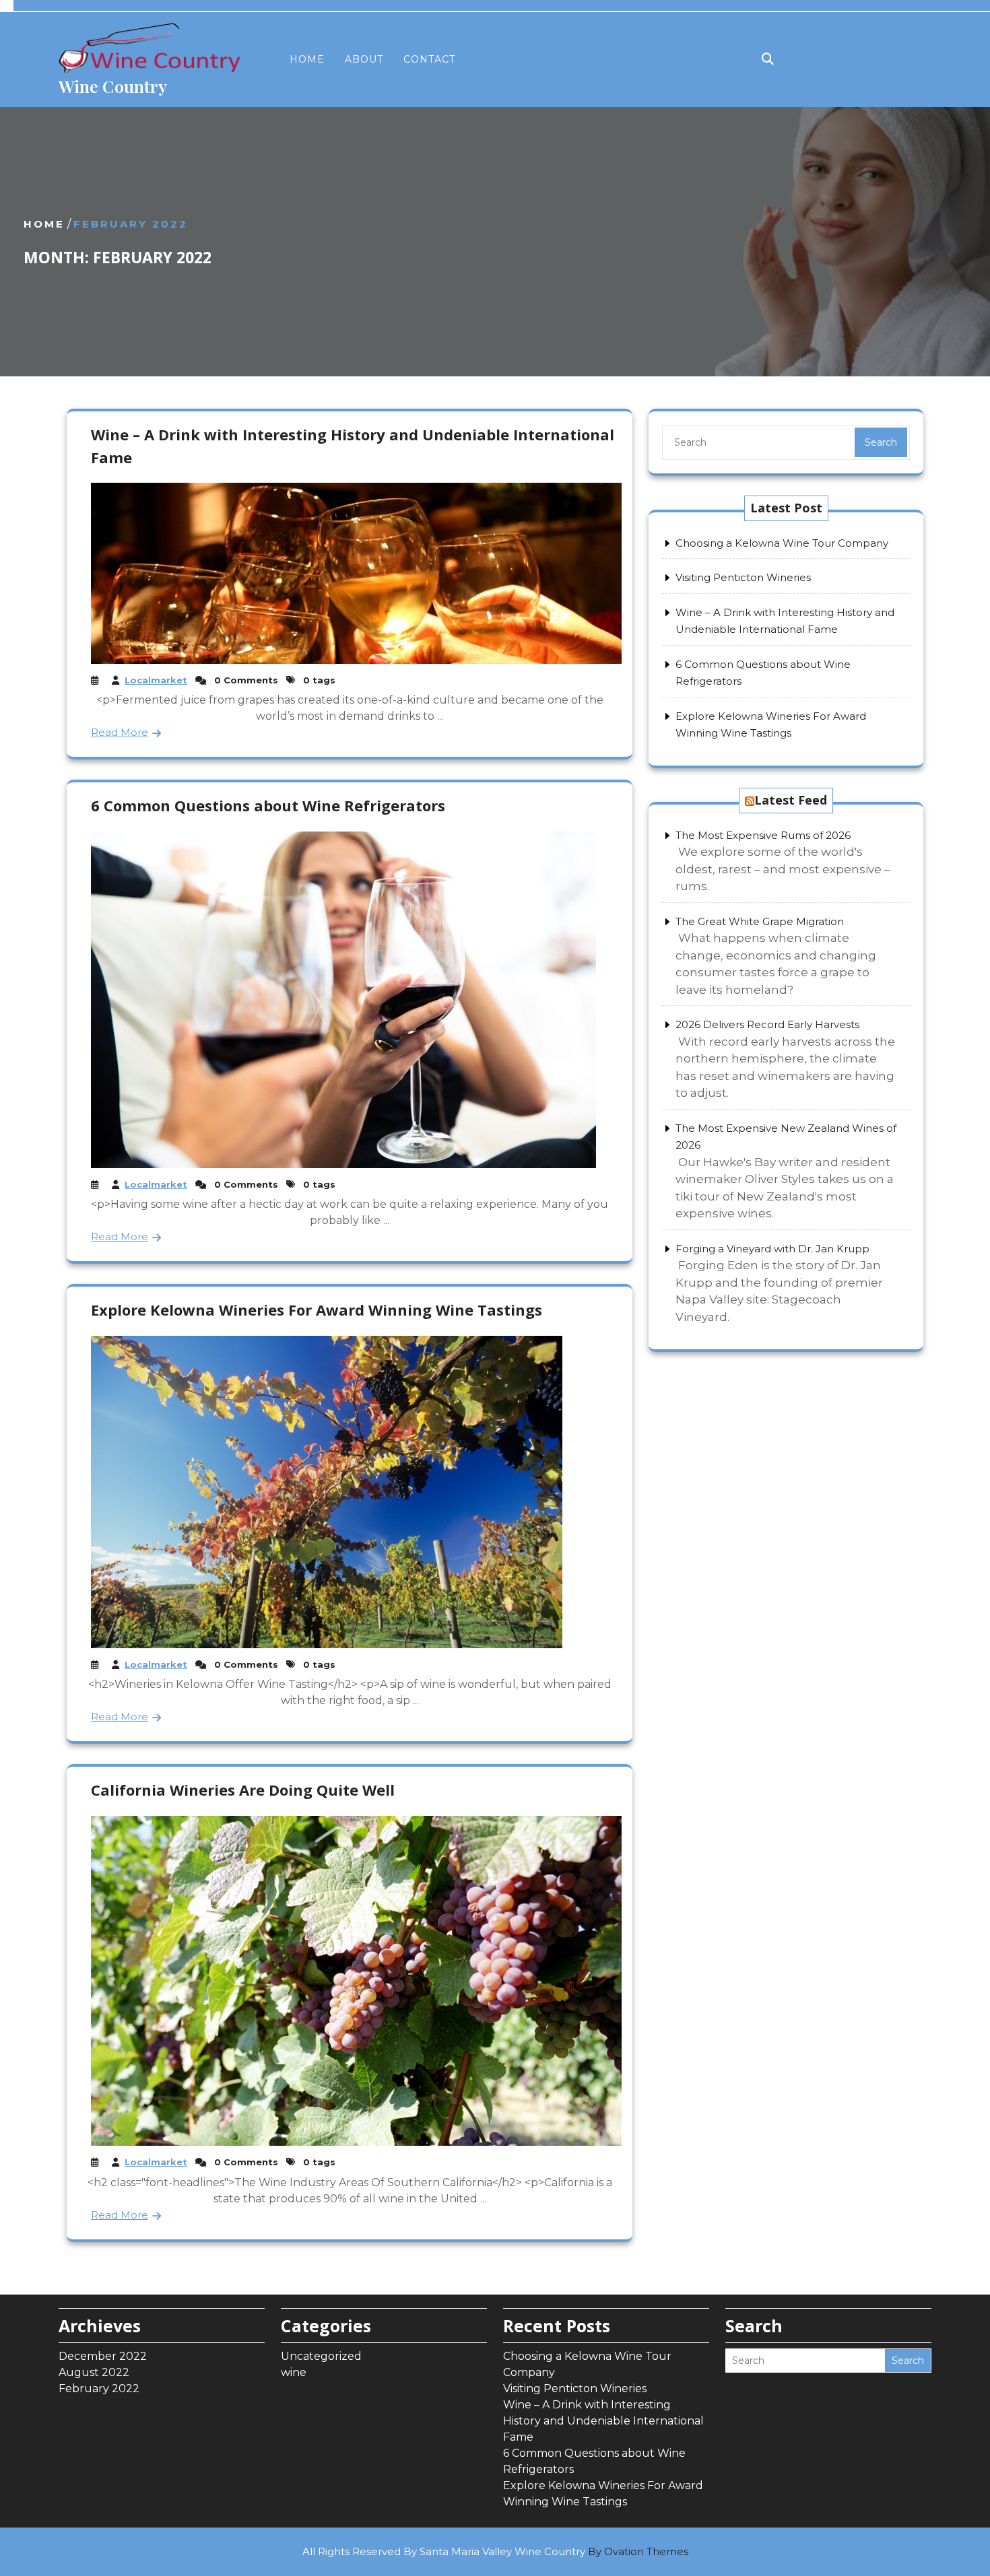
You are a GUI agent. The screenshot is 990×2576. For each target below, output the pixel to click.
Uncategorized (321, 2356)
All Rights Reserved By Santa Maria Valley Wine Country (495, 2551)
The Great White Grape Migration (760, 921)
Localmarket (156, 680)
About (364, 59)
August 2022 (94, 2372)
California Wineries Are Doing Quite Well (243, 1790)
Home (307, 59)
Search (881, 442)
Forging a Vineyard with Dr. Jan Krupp (772, 1249)
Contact (429, 59)
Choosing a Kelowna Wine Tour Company (782, 543)
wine (294, 2372)
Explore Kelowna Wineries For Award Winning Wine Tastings (317, 1310)
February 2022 (99, 2388)
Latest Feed (791, 800)
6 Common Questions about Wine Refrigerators (268, 805)
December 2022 (103, 2356)
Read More (120, 732)
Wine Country (113, 86)
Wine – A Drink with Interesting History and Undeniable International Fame (603, 2421)
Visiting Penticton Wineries (743, 577)
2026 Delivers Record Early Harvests (767, 1024)
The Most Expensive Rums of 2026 (763, 835)
